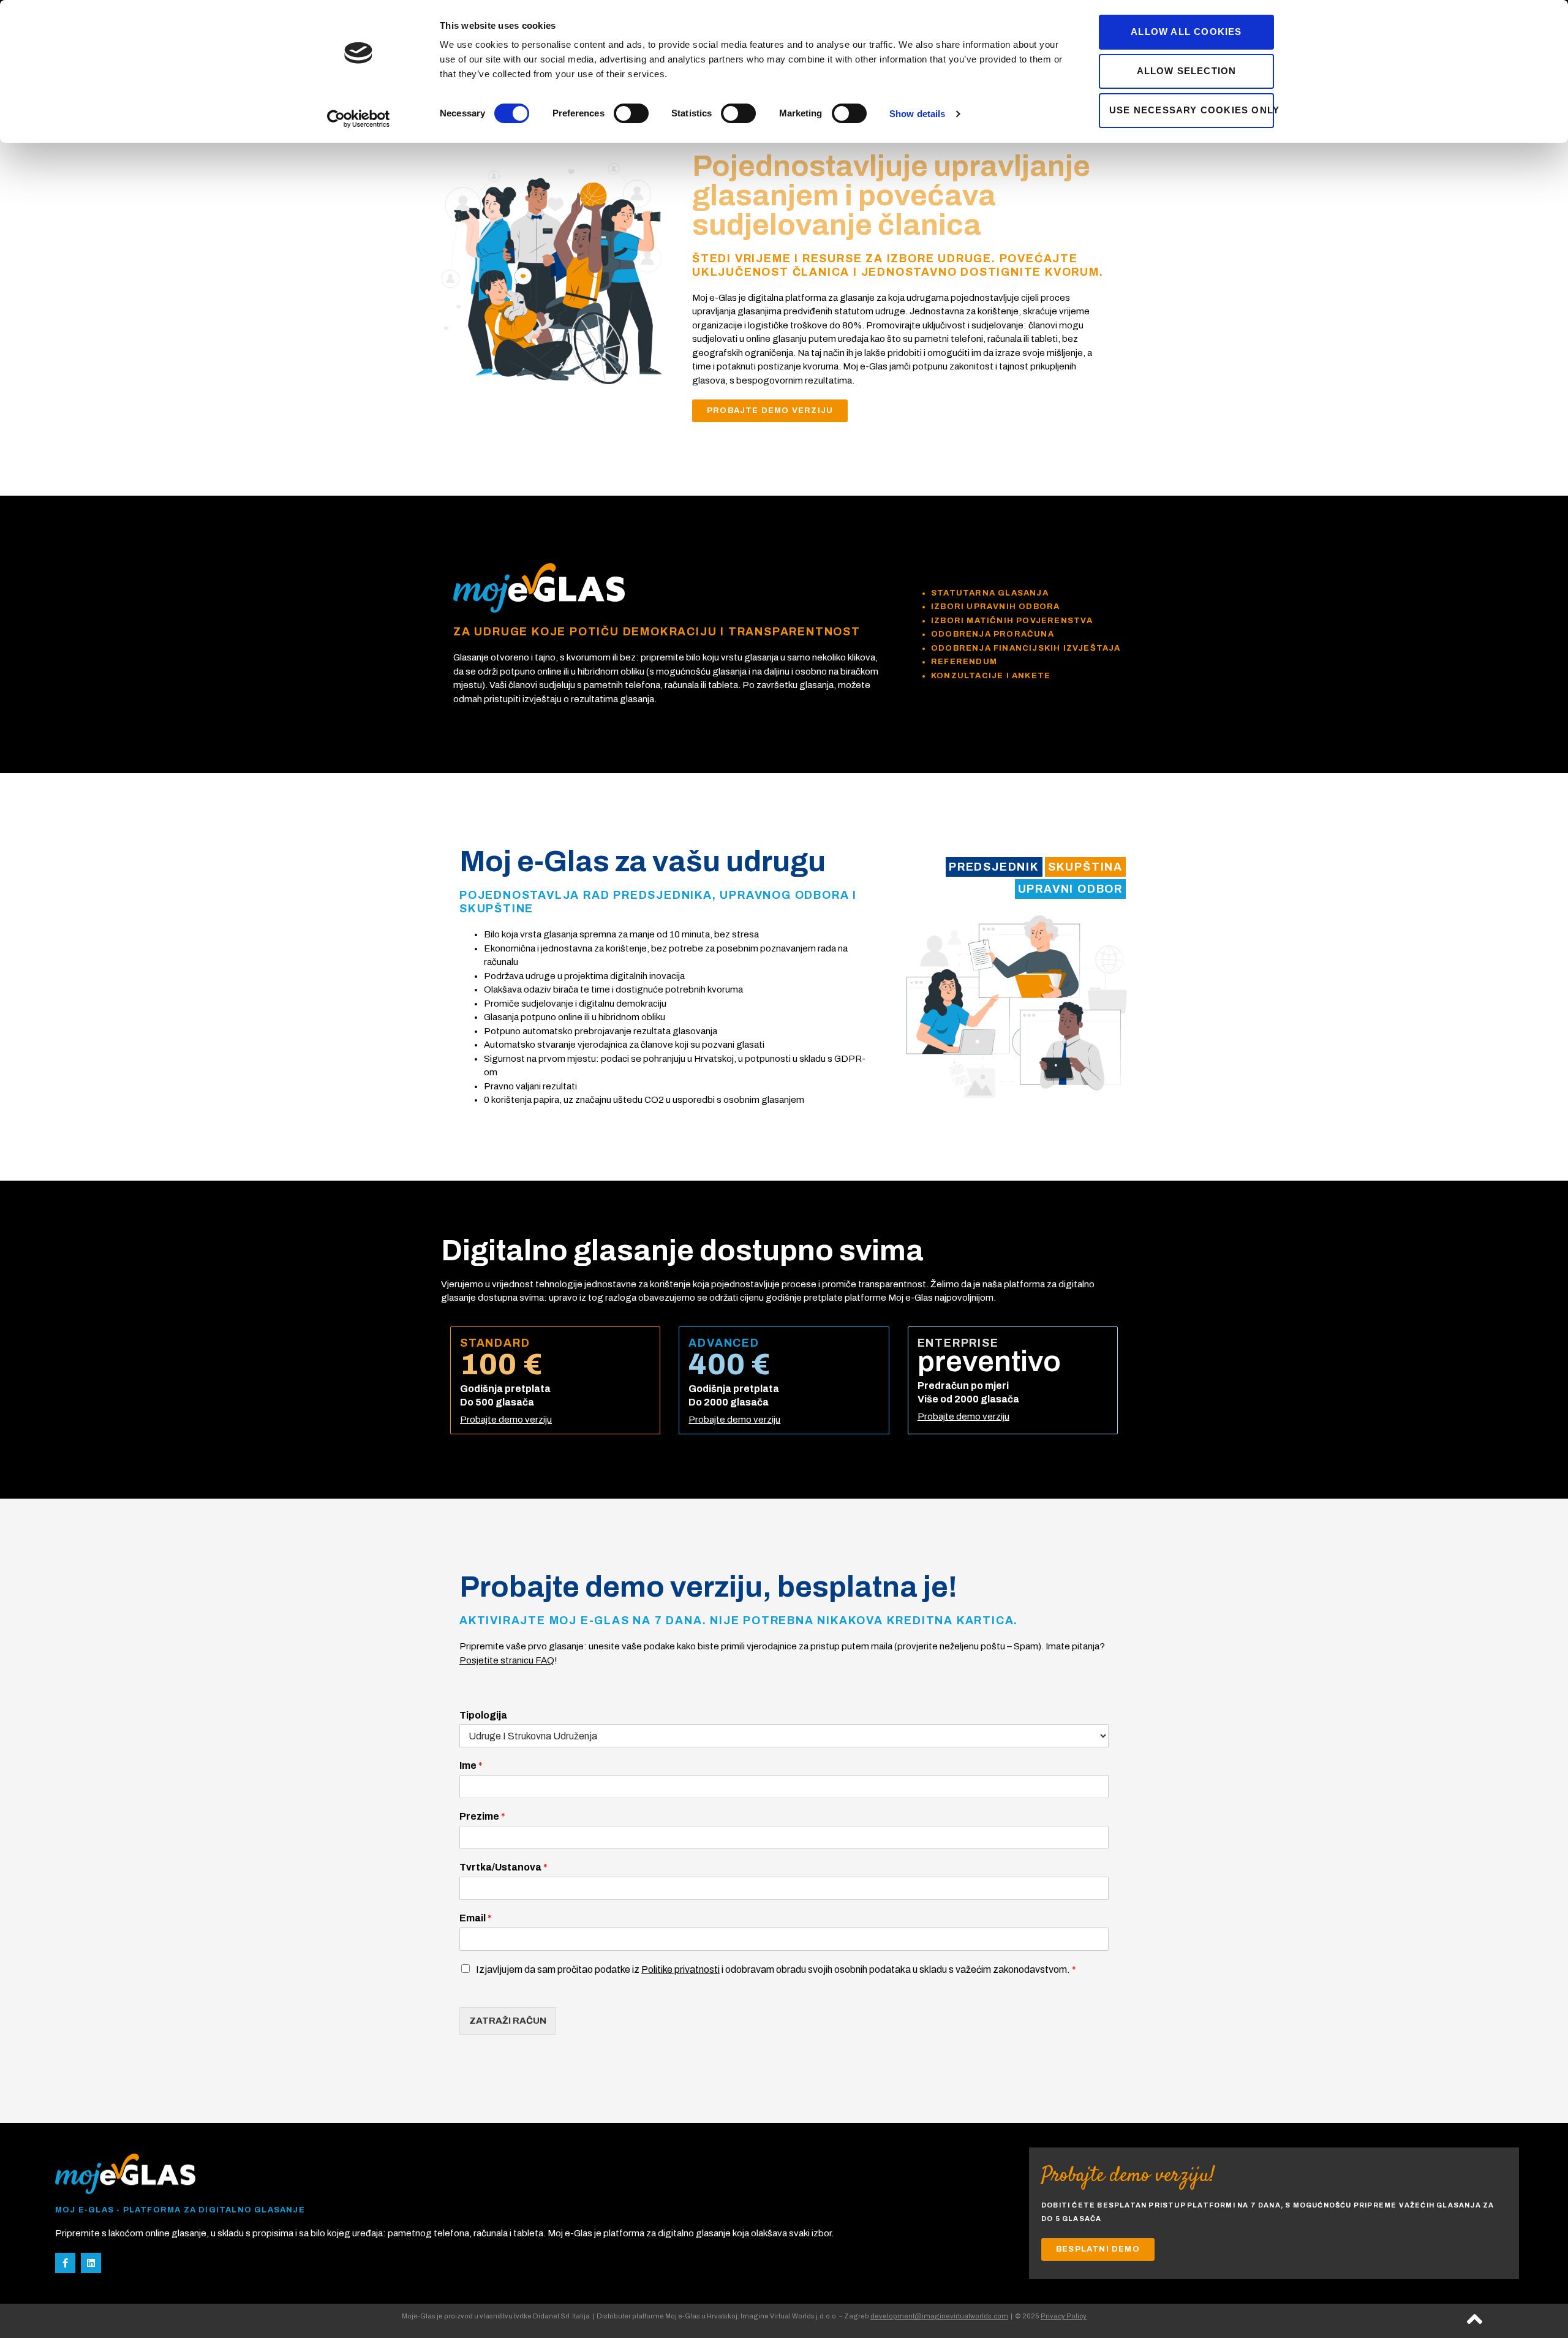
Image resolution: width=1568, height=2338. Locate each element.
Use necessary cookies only (1192, 110)
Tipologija (483, 1715)
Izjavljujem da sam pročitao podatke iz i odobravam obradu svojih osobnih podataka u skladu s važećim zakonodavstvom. (776, 1969)
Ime (471, 1765)
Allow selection (1187, 71)
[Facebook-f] (65, 2263)
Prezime (482, 1816)
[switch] (631, 113)
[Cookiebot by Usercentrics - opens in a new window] (359, 119)
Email (476, 1918)
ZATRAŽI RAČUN (508, 2021)
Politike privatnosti (680, 1969)
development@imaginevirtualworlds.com (939, 2316)
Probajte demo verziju (506, 1420)
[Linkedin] (91, 2263)
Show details (917, 114)
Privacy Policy (1064, 2316)
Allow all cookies (1186, 32)
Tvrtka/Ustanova (503, 1867)
